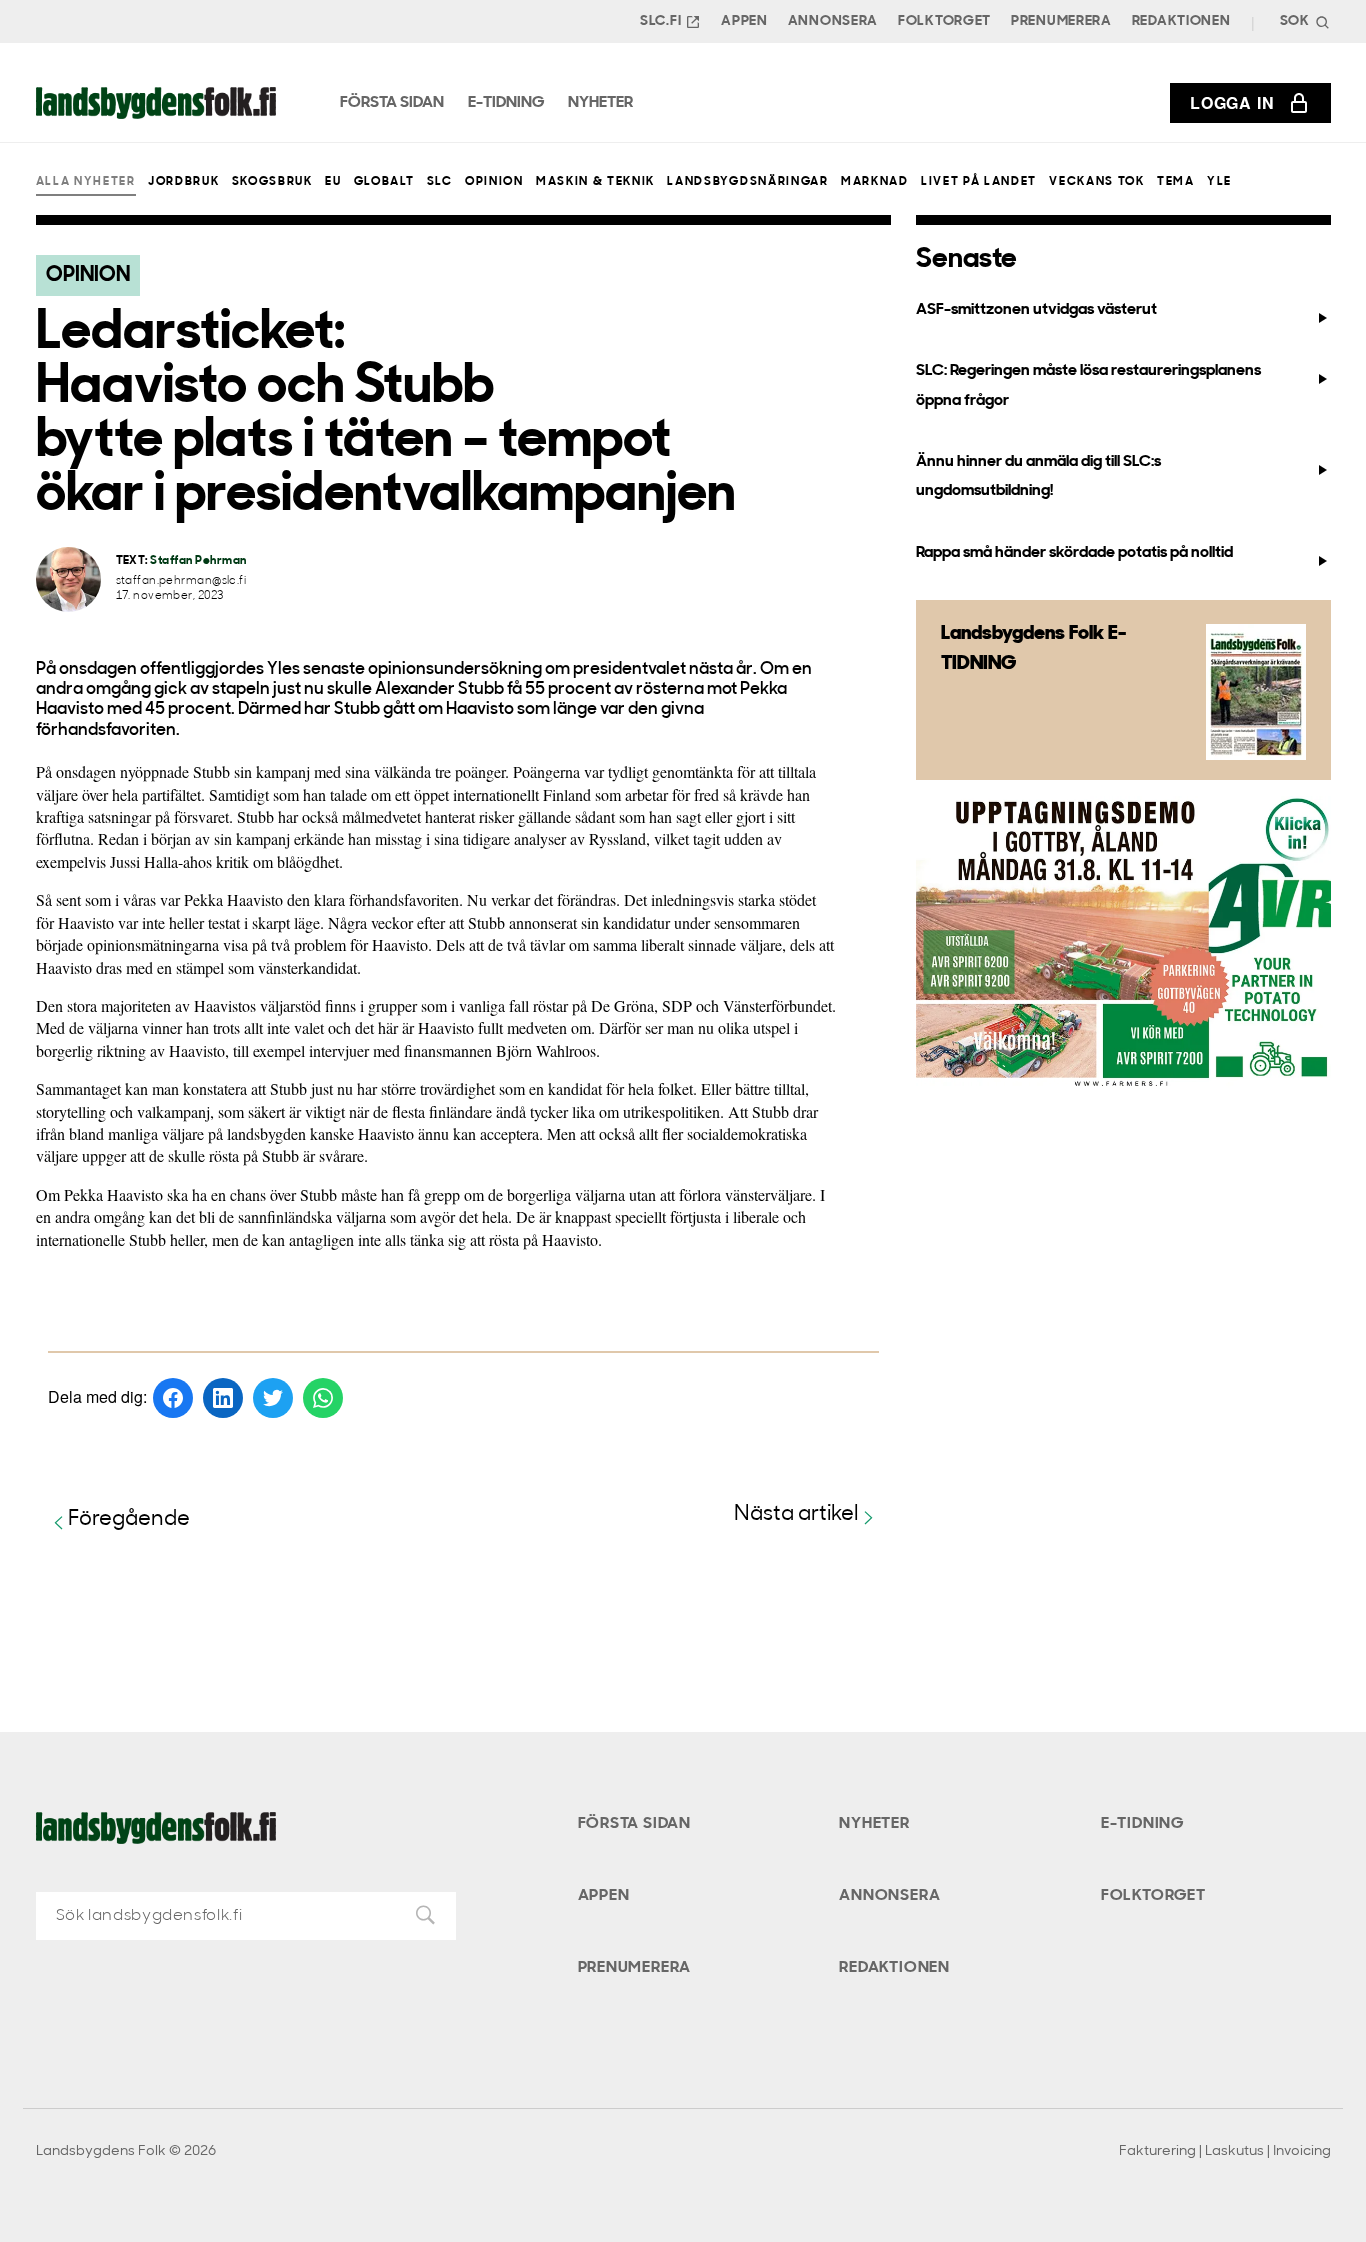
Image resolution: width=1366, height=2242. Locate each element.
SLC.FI (660, 21)
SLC (440, 182)
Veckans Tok (1096, 182)
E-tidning (1142, 1824)
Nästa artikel (796, 1514)
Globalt (384, 182)
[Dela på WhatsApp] (323, 1398)
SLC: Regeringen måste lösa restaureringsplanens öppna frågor (1088, 385)
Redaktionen (1181, 21)
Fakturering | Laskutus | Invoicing (1225, 2151)
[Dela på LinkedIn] (223, 1398)
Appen (744, 21)
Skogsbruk (272, 182)
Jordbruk (183, 182)
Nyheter (874, 1824)
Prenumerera (1061, 21)
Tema (1176, 182)
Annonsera (833, 21)
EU (333, 182)
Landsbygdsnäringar (747, 182)
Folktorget (944, 21)
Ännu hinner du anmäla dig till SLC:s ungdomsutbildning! (1038, 476)
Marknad (875, 182)
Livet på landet (979, 182)
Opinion (494, 182)
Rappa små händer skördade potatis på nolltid (1074, 553)
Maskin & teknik (595, 182)
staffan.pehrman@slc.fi (181, 581)
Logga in (1232, 102)
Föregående (129, 1519)
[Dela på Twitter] (273, 1398)
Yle (1219, 182)
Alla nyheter (86, 182)
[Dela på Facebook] (173, 1398)
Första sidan (635, 1824)
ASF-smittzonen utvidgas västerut (1036, 310)
